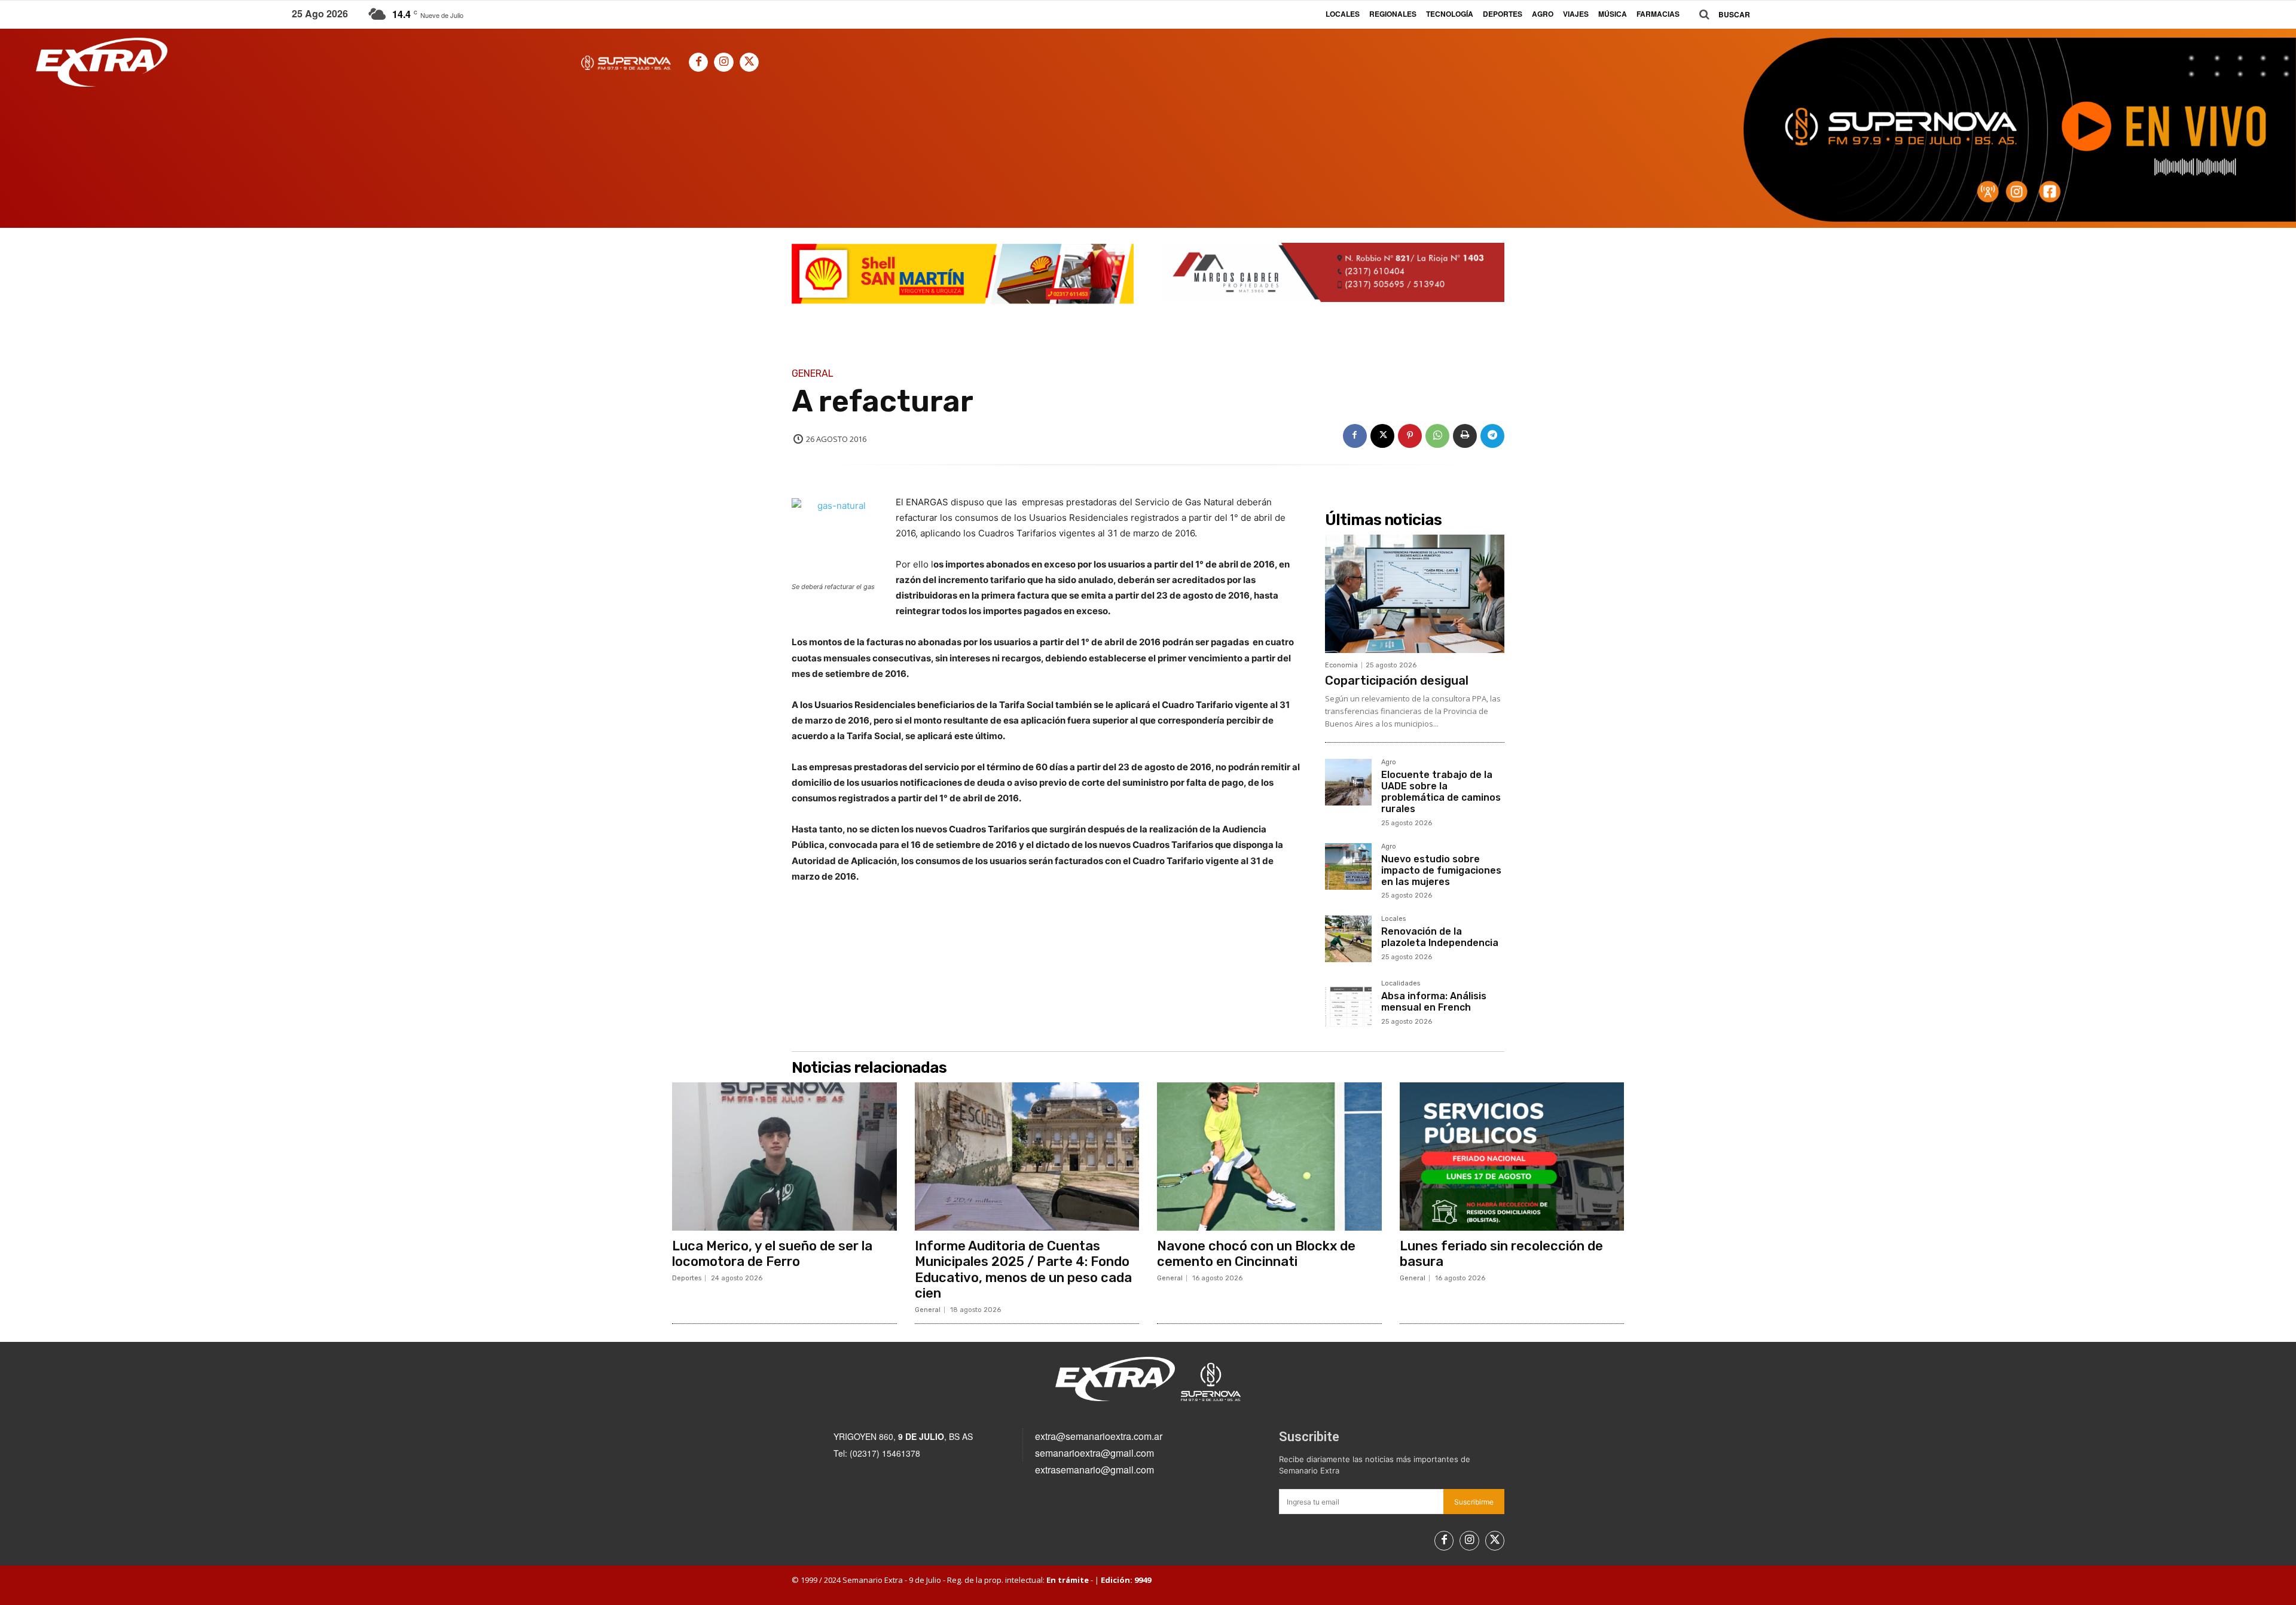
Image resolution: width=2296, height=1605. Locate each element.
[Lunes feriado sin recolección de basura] (1512, 1157)
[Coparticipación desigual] (1415, 594)
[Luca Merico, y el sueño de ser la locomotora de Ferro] (784, 1157)
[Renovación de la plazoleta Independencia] (1348, 939)
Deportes (687, 1278)
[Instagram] (723, 62)
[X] (749, 62)
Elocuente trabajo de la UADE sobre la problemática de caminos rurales (1441, 792)
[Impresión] (1465, 436)
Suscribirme (1474, 1502)
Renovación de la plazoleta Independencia (1440, 937)
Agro (1389, 762)
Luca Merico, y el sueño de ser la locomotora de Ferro (772, 1254)
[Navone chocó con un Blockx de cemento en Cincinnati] (1269, 1157)
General (813, 374)
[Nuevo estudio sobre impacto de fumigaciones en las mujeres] (1348, 866)
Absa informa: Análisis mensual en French (1434, 1002)
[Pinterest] (1410, 436)
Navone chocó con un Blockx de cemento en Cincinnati (1256, 1254)
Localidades (1401, 984)
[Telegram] (1492, 436)
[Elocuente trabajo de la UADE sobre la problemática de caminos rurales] (1348, 782)
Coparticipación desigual (1397, 681)
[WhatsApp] (1437, 436)
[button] (1720, 15)
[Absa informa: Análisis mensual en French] (1348, 1003)
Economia (1341, 665)
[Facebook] (698, 62)
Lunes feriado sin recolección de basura (1501, 1254)
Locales (1393, 919)
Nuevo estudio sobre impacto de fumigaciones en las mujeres (1441, 870)
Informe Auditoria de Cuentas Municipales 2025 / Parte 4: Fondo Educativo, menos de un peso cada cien (1023, 1270)
